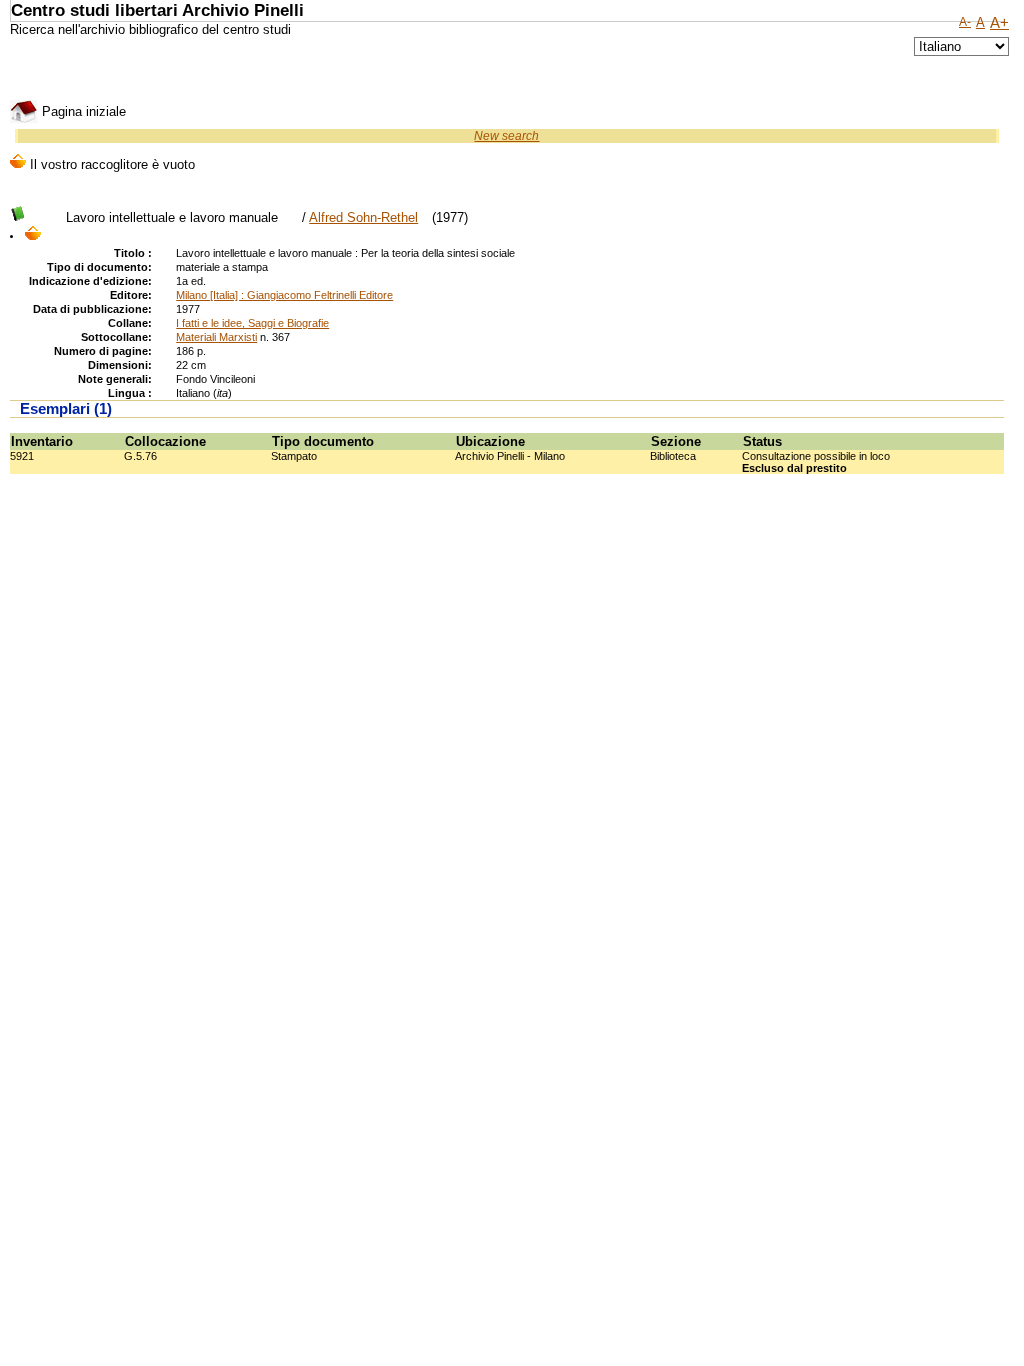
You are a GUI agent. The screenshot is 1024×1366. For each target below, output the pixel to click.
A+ (999, 23)
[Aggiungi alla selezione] (33, 235)
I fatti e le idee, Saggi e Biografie (252, 323)
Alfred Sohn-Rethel (363, 217)
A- (965, 22)
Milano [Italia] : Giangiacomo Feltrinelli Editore (284, 295)
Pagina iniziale (82, 111)
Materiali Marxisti (216, 337)
